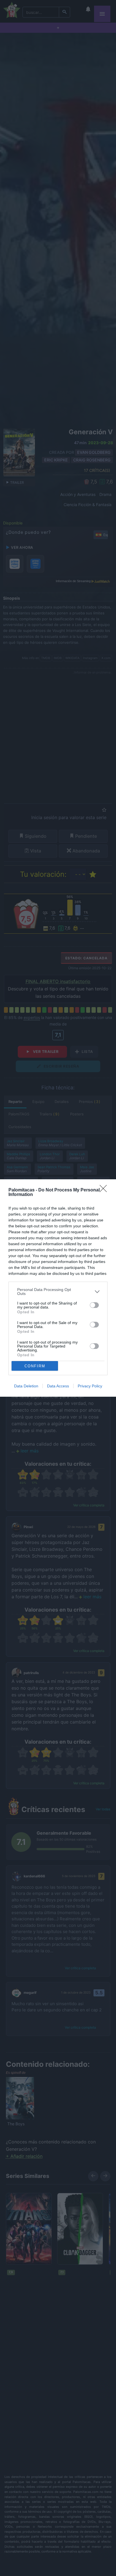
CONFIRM (35, 1366)
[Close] (105, 1190)
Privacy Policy (90, 1386)
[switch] (94, 1305)
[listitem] (58, 1292)
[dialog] (58, 1288)
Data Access (58, 1386)
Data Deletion (26, 1386)
